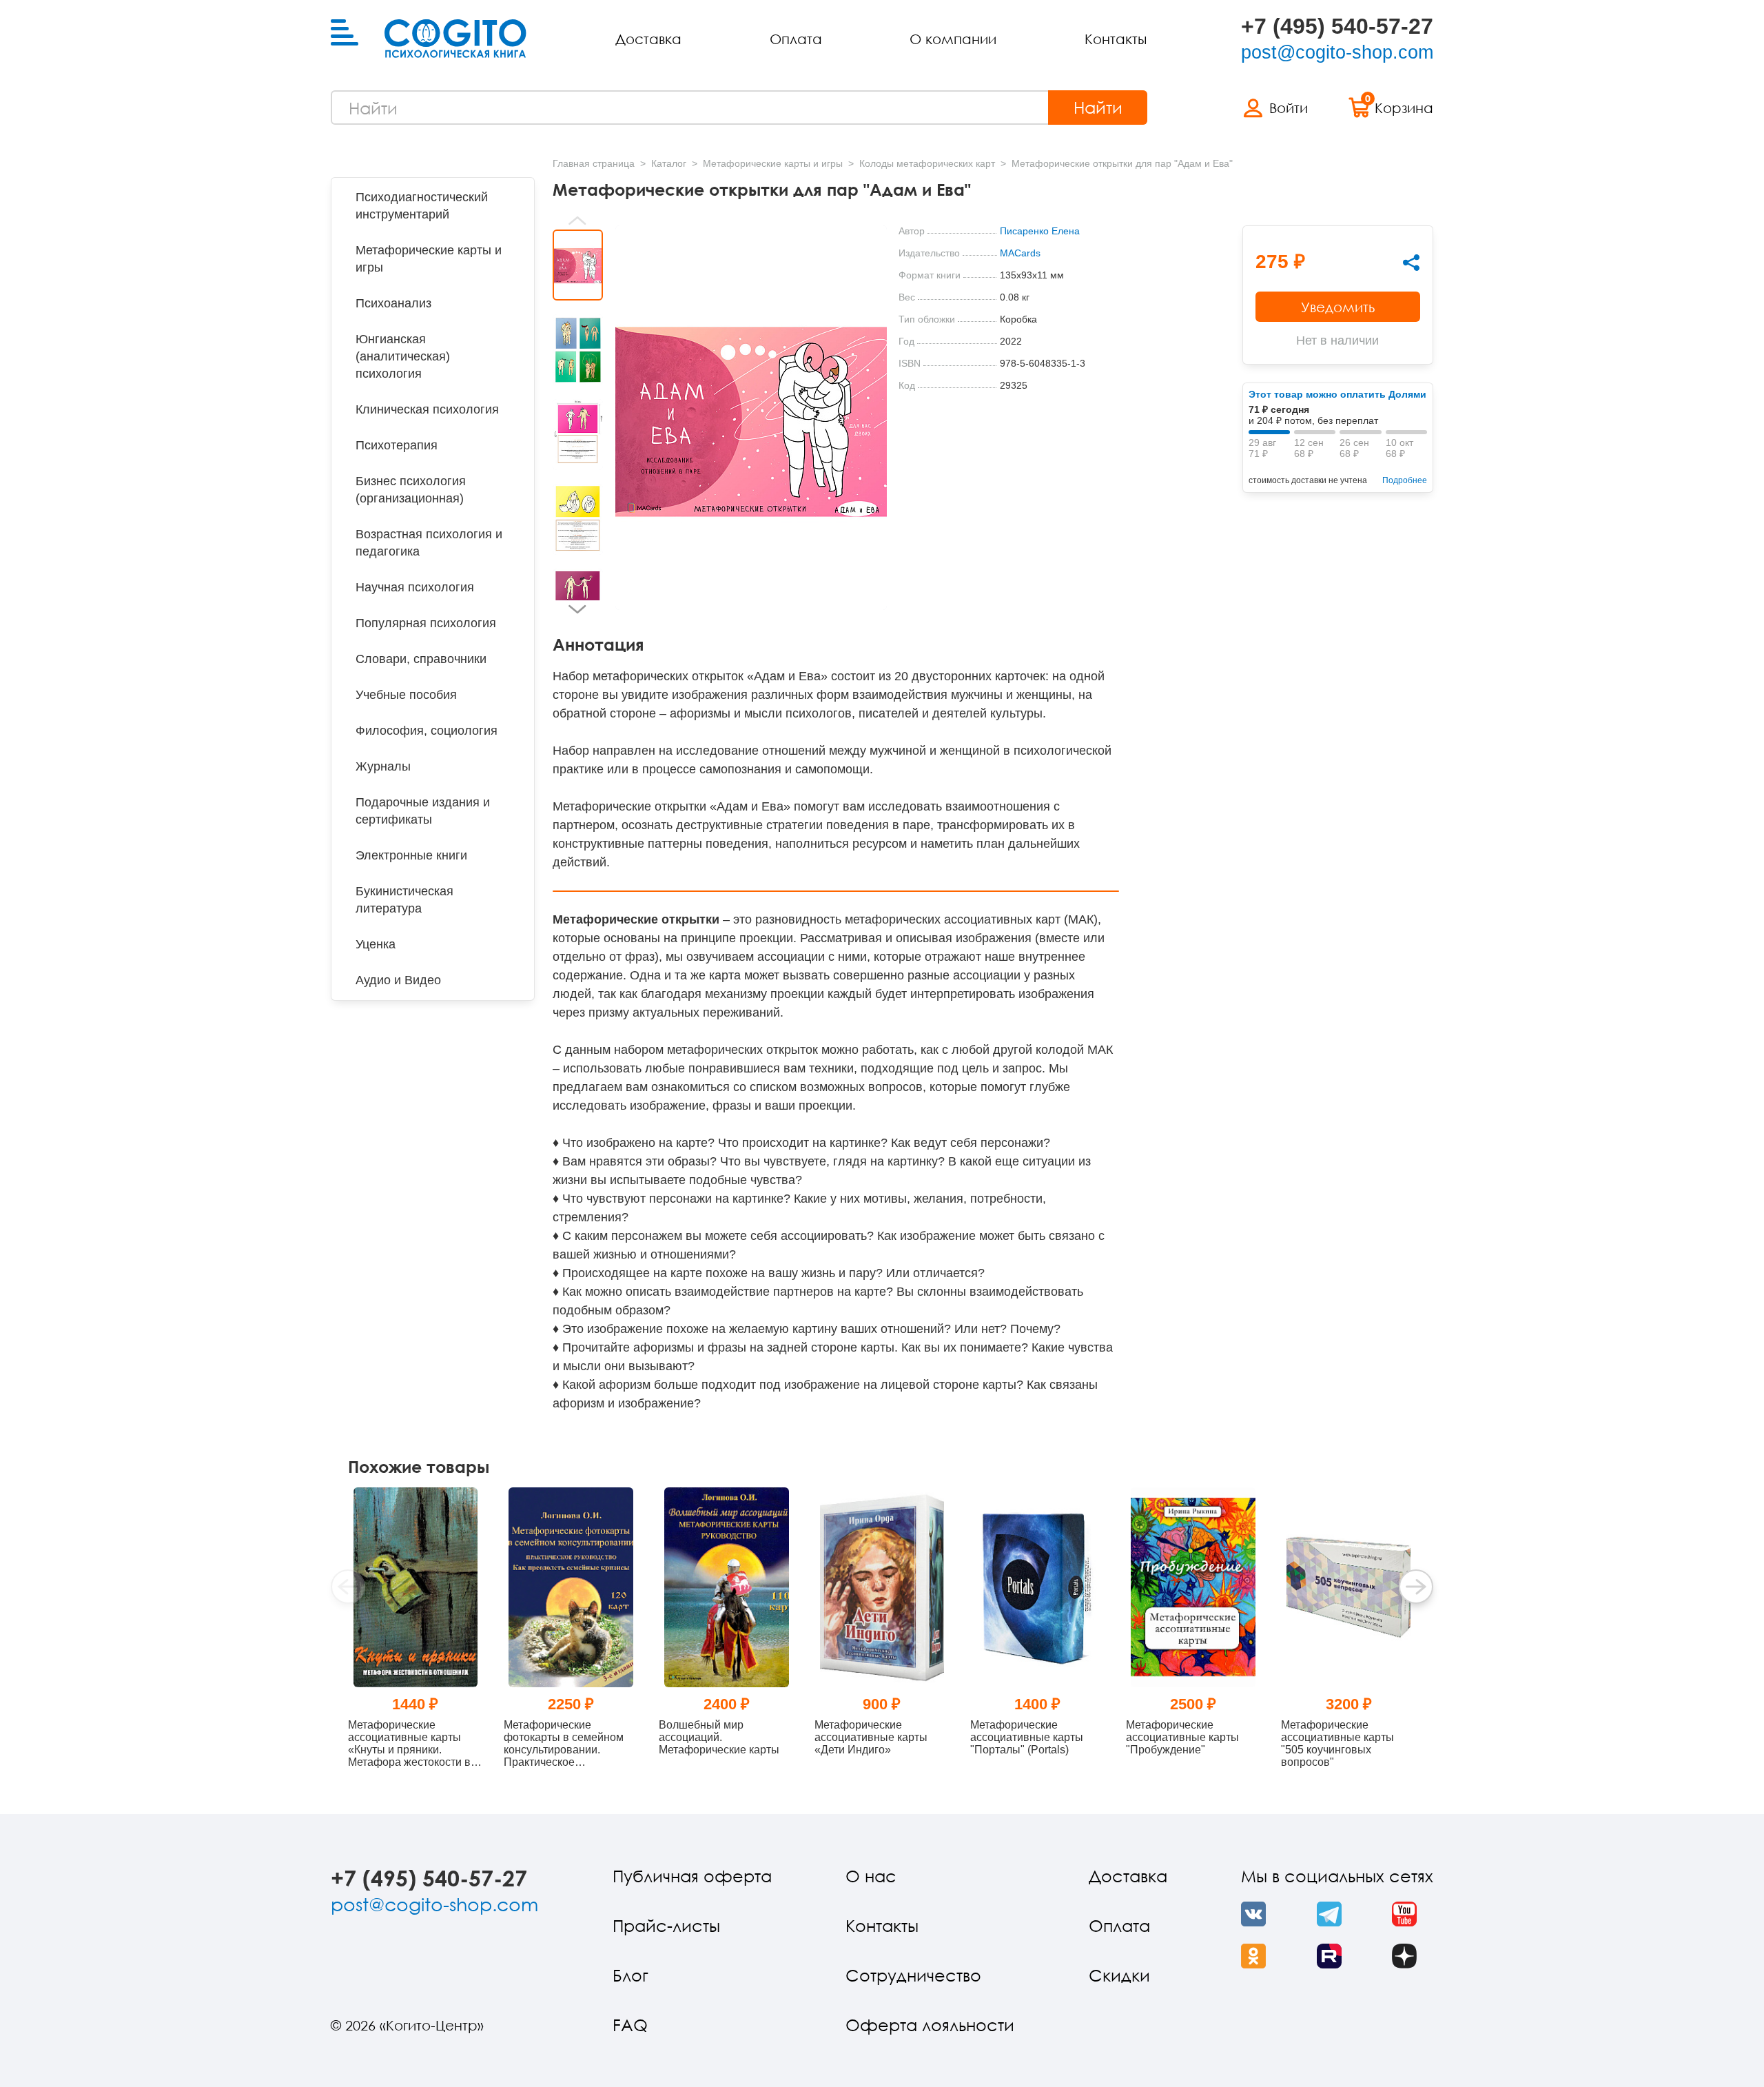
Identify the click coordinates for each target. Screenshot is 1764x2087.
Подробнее (1405, 480)
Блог (630, 1975)
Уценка (376, 944)
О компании (953, 39)
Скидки (1119, 1975)
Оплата (796, 39)
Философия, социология (427, 731)
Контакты (1116, 39)
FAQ (630, 2025)
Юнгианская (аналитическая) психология (403, 356)
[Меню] (345, 33)
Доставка (648, 39)
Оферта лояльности (930, 2025)
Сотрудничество (913, 1975)
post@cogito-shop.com (1337, 52)
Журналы (383, 766)
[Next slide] (578, 609)
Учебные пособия (406, 695)
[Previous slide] (578, 221)
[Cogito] (455, 39)
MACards (1020, 253)
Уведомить (1338, 307)
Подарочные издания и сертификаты (423, 811)
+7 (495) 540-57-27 (1337, 26)
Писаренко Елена (1040, 231)
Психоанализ (393, 303)
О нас (871, 1876)
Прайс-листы (666, 1925)
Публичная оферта (692, 1876)
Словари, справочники (421, 659)
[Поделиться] (1411, 263)
